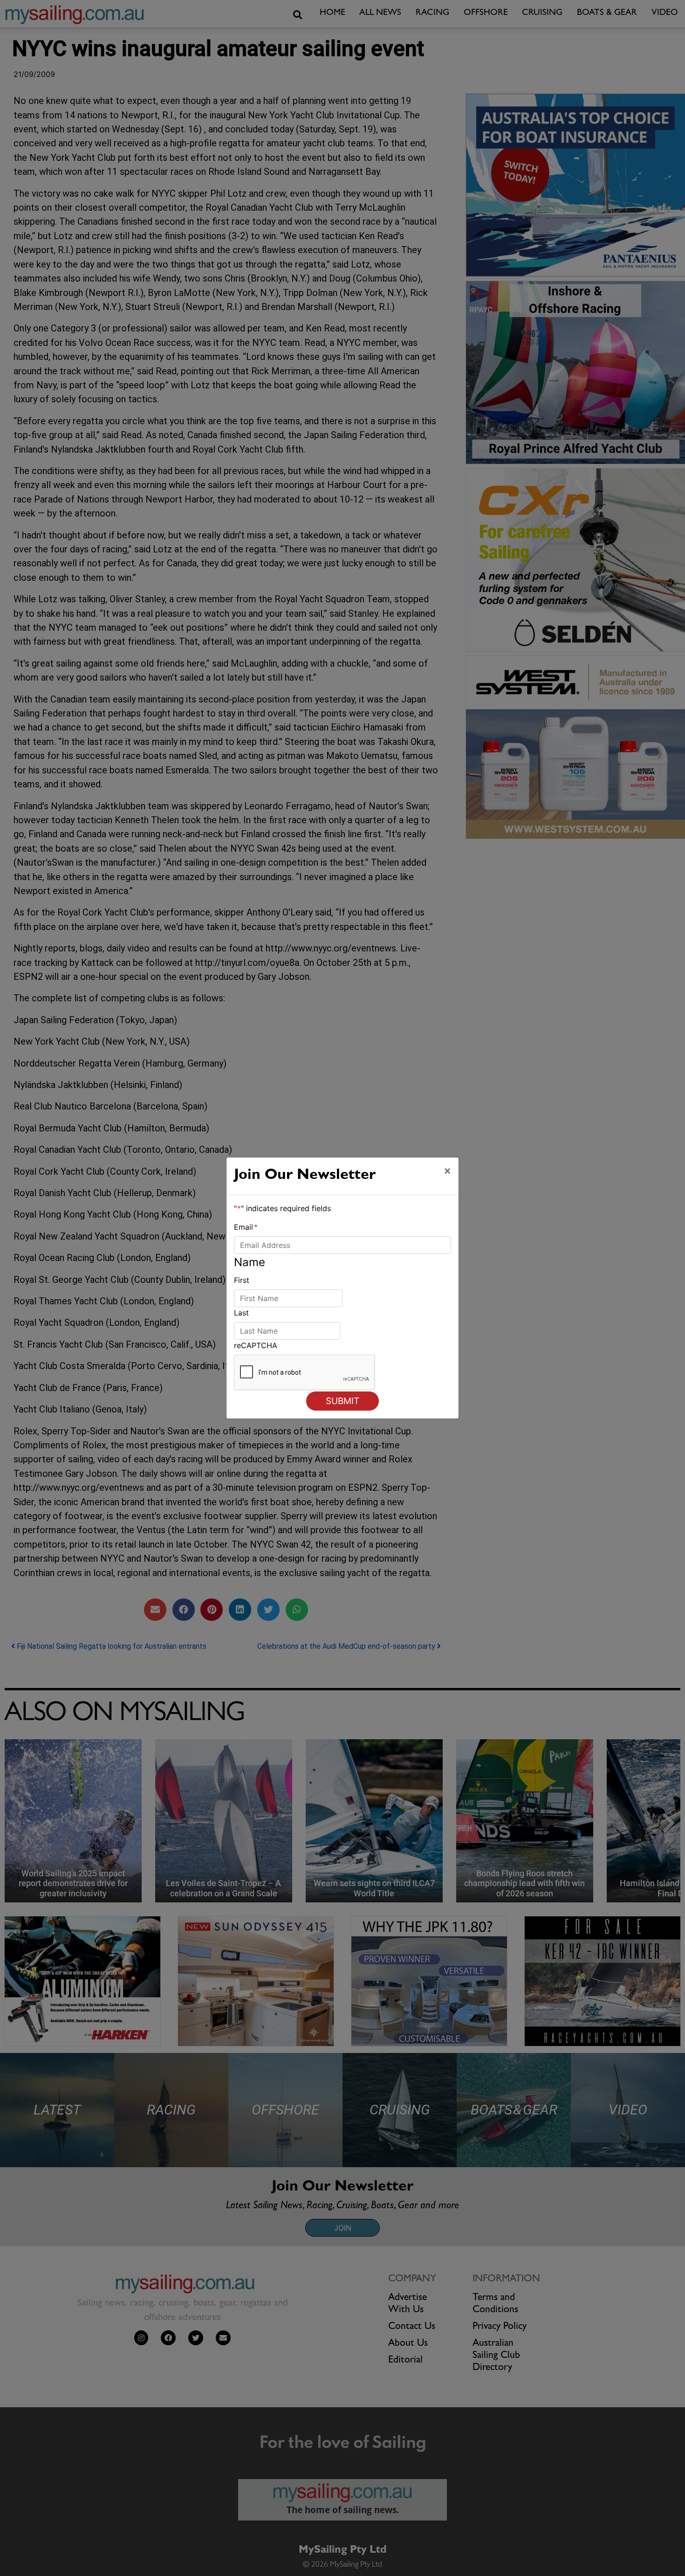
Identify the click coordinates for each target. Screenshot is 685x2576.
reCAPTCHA (256, 1345)
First (242, 1280)
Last (241, 1313)
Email (246, 1227)
